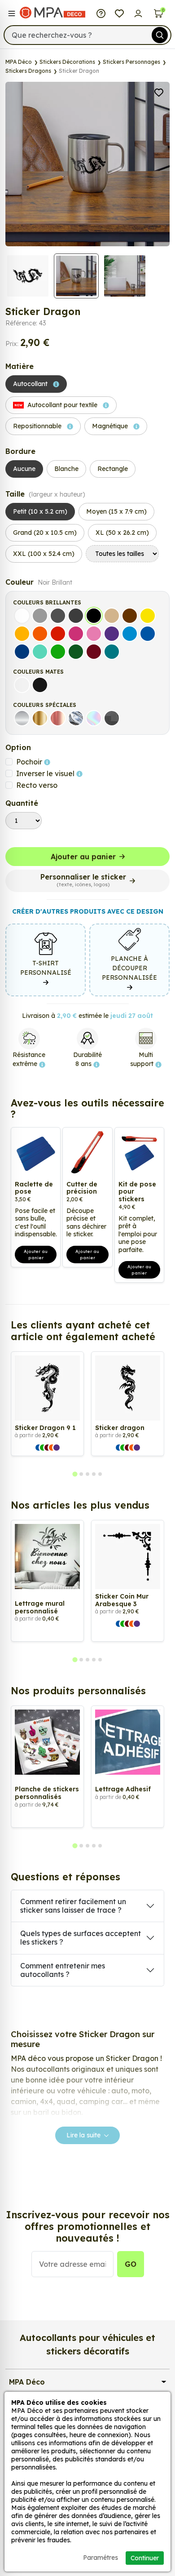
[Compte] (138, 13)
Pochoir (30, 762)
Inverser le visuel (46, 773)
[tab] (75, 1474)
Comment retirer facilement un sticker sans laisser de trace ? (73, 1906)
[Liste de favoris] (120, 13)
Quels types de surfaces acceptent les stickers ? (81, 1938)
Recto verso (37, 785)
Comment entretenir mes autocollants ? (63, 1970)
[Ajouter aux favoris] (159, 92)
